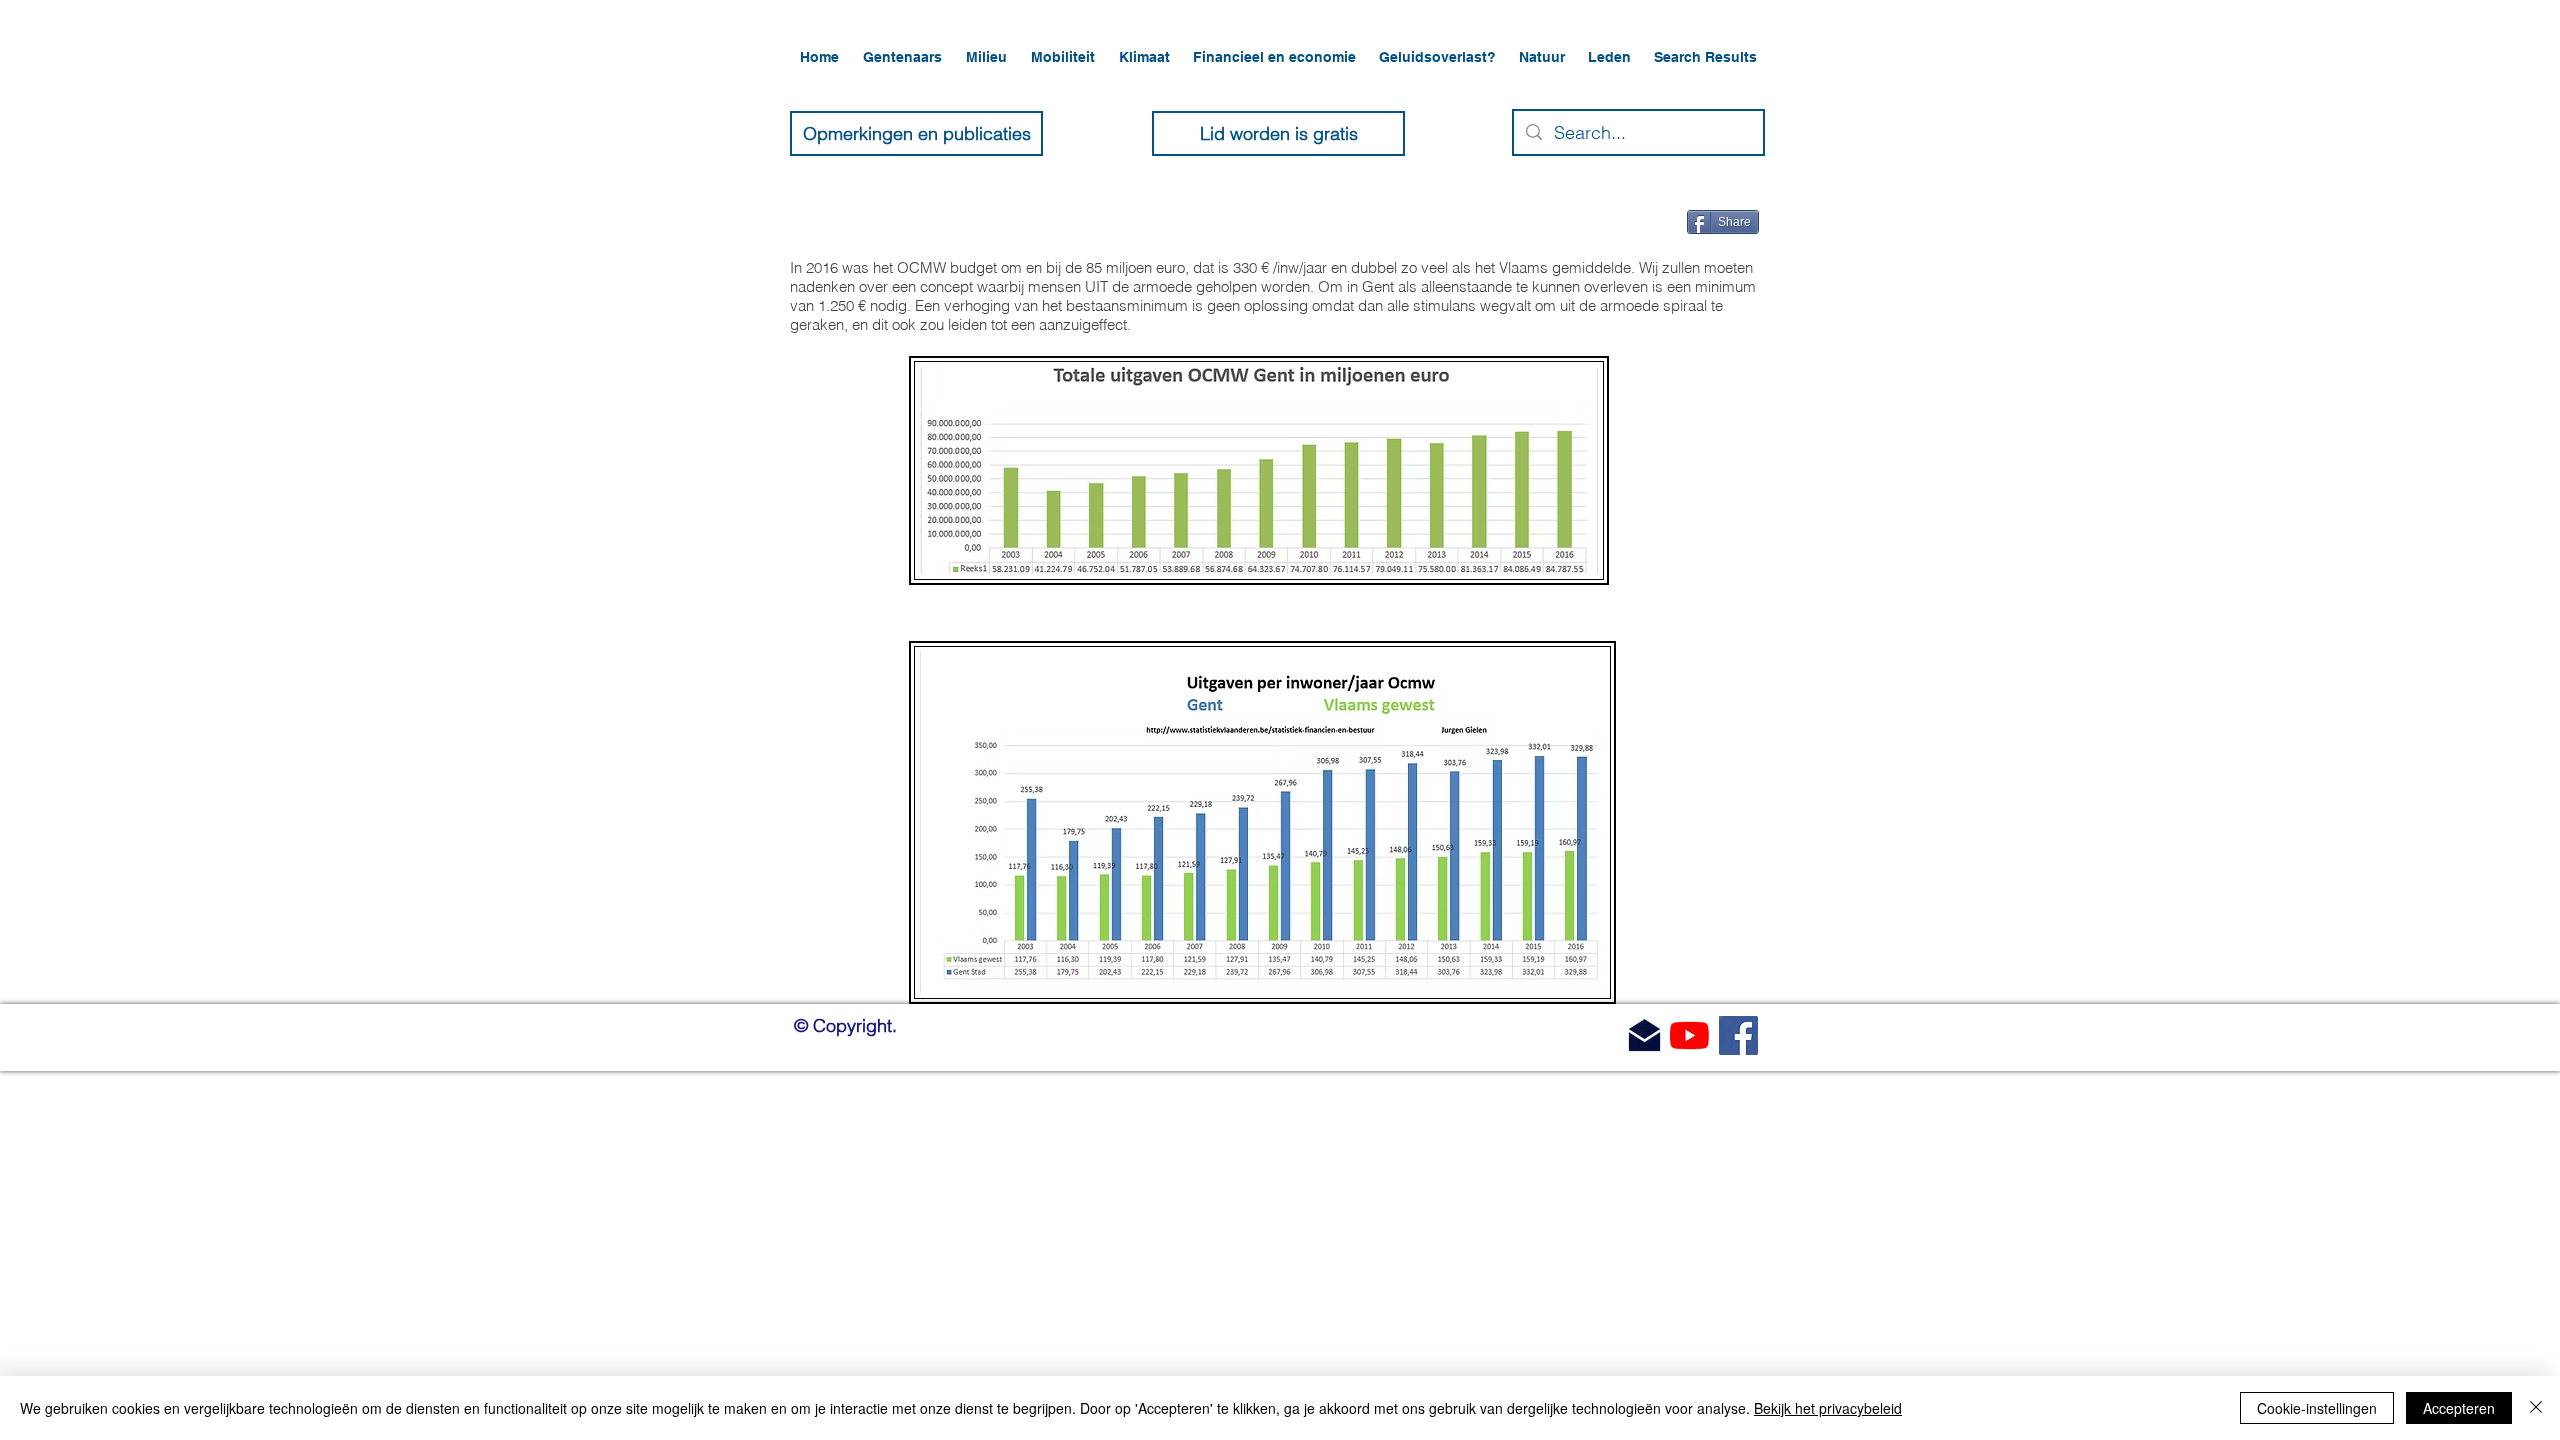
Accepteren (2459, 1408)
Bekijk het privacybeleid (1828, 1408)
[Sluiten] (2536, 1408)
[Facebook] (1738, 1035)
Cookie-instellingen (2317, 1408)
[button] (904, 57)
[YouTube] (1689, 1035)
